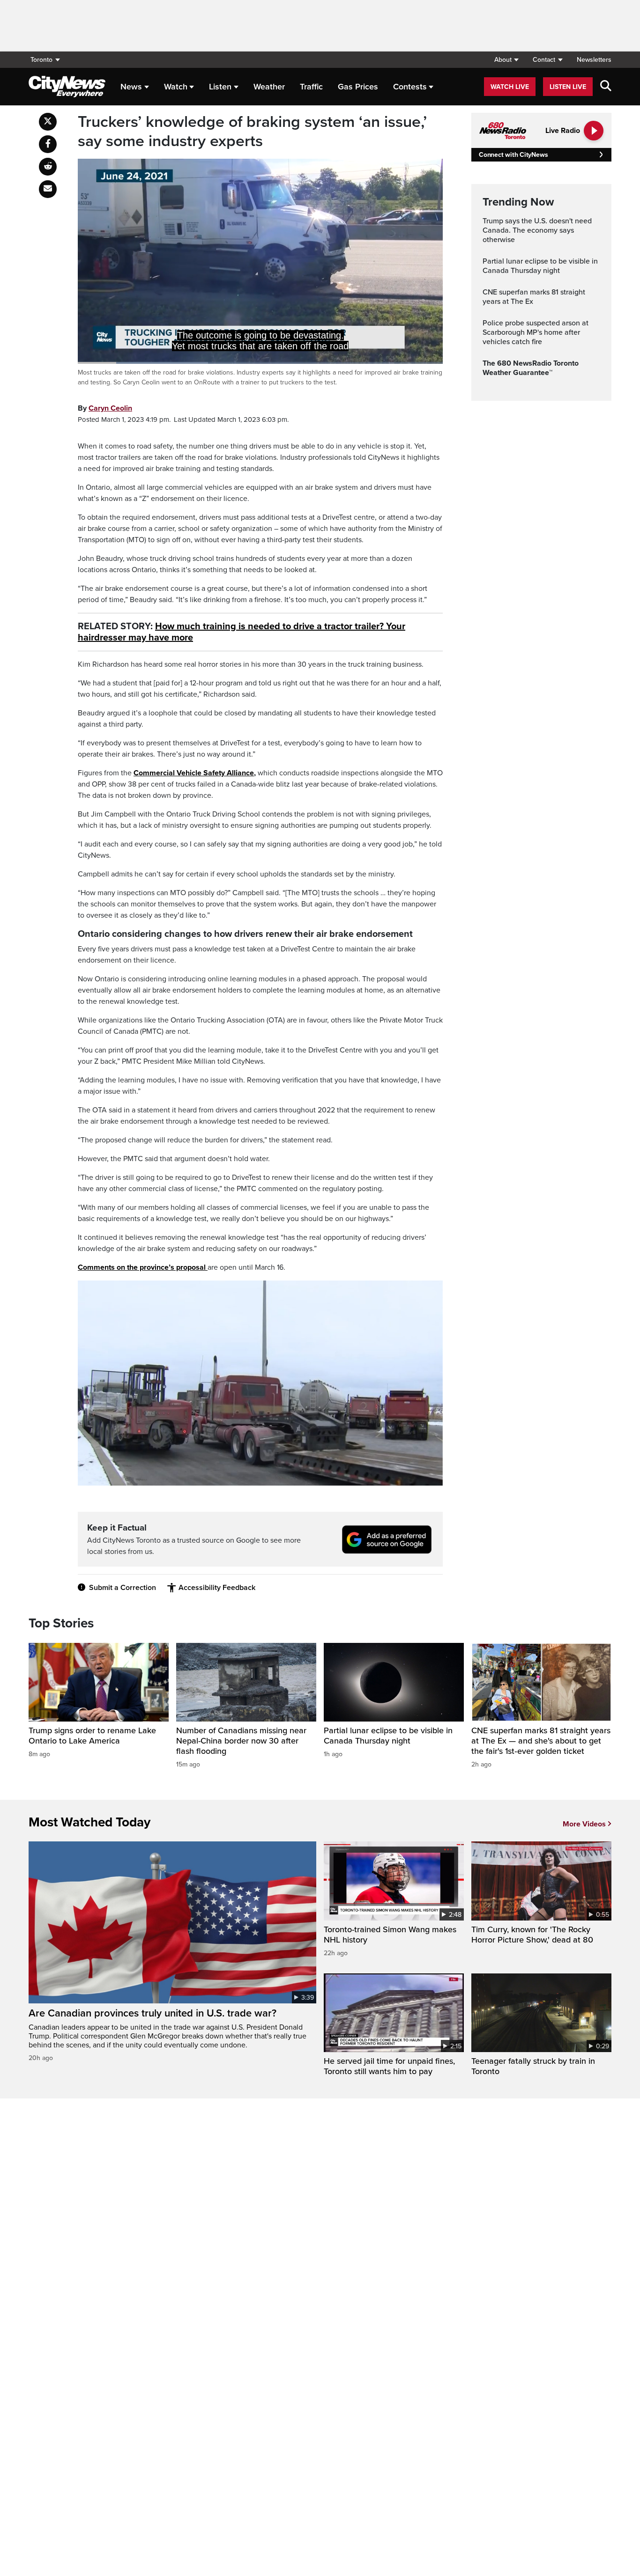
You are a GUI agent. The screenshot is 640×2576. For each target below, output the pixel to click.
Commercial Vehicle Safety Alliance (194, 773)
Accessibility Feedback (217, 1588)
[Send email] (48, 189)
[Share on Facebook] (48, 144)
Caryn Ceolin (110, 408)
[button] (506, 60)
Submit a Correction (123, 1588)
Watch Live (510, 87)
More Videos (584, 1824)
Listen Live (568, 87)
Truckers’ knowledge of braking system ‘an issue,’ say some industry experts (252, 132)
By (105, 408)
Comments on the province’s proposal (143, 1267)
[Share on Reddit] (48, 167)
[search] (606, 87)
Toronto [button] (41, 60)
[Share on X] (48, 122)
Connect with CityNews (513, 155)
